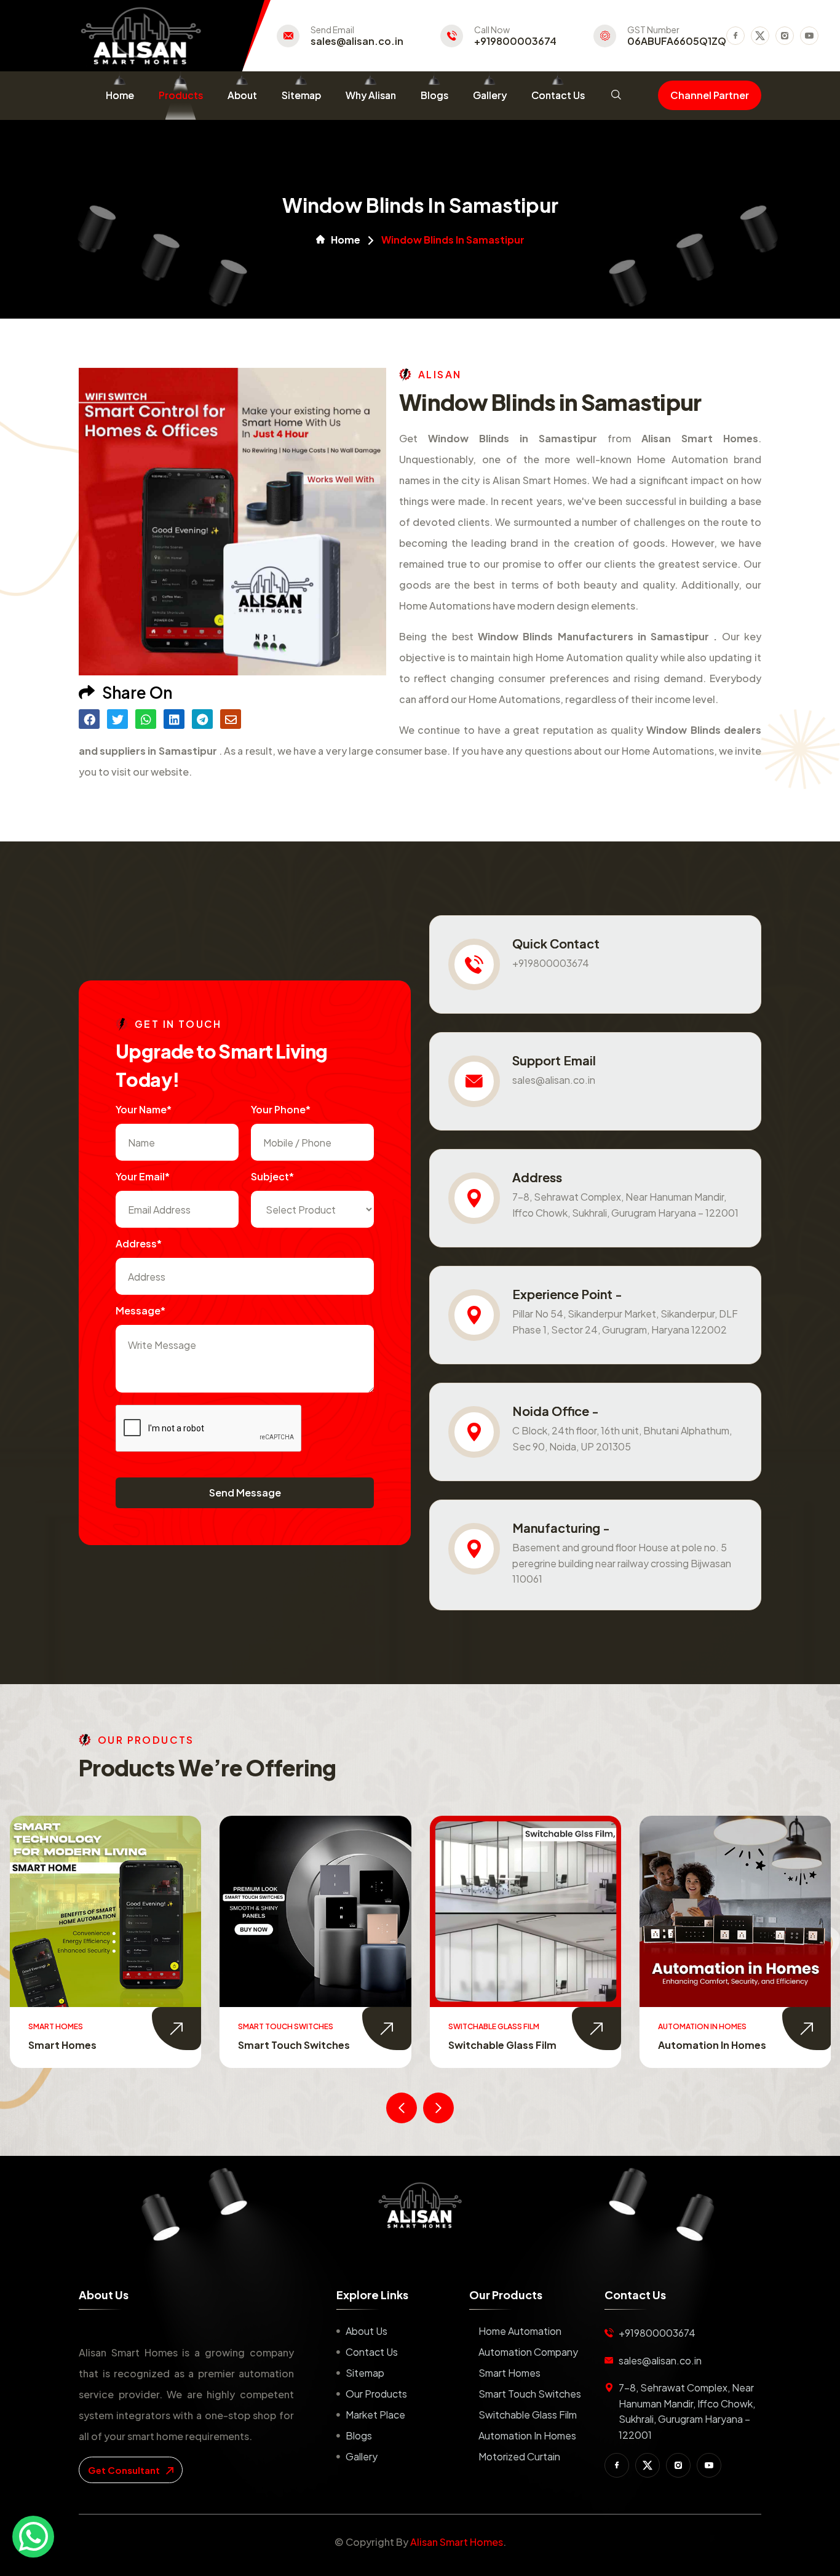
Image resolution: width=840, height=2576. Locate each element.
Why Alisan (371, 95)
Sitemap (301, 95)
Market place (375, 2415)
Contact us (372, 2352)
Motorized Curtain (704, 2045)
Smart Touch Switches (84, 2045)
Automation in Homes (502, 2045)
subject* (272, 1176)
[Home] (420, 2205)
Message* (141, 1310)
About (242, 95)
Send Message (245, 1493)
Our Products (376, 2394)
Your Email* (143, 1176)
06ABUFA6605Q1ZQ (677, 41)
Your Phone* (281, 1109)
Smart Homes (509, 2373)
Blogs (434, 95)
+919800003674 (515, 41)
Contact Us (558, 95)
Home (120, 95)
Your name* (144, 1109)
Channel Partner (710, 95)
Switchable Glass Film (292, 2045)
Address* (139, 1243)
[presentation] (402, 2108)
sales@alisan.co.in (357, 41)
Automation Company (528, 2352)
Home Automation (520, 2331)
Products (181, 95)
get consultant (125, 2470)
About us (367, 2331)
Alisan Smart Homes (457, 2542)
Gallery (490, 95)
